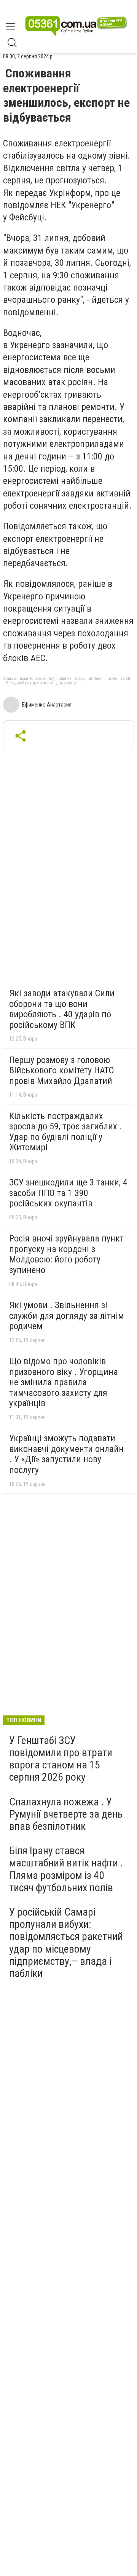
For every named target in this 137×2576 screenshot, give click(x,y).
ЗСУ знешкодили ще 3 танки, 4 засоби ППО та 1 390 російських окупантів (68, 1193)
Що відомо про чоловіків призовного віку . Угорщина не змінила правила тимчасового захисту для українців (64, 1382)
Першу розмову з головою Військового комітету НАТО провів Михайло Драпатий (62, 1070)
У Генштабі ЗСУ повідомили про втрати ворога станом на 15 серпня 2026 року (61, 1759)
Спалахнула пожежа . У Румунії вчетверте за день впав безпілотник (66, 1814)
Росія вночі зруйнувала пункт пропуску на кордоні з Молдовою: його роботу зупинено (66, 1254)
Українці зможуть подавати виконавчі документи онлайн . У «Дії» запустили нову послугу (66, 1454)
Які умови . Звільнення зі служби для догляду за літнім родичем (67, 1316)
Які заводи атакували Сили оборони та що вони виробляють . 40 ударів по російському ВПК (62, 1009)
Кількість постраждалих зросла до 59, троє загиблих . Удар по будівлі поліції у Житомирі (66, 1132)
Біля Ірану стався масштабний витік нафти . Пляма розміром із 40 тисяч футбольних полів (66, 1869)
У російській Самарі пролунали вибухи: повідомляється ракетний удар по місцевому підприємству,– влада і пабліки (66, 1943)
